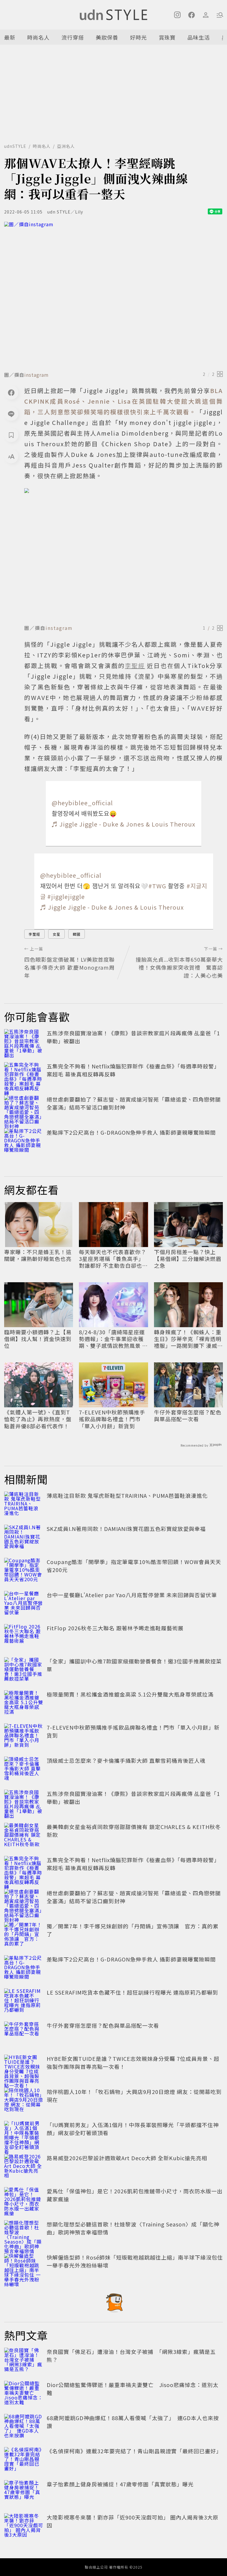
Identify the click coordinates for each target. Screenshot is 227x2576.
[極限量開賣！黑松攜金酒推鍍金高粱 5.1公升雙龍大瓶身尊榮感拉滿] (24, 1703)
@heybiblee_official (82, 803)
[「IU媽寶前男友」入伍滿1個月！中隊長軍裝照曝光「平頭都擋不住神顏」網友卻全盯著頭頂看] (24, 2134)
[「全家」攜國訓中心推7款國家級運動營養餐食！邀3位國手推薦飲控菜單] (24, 1670)
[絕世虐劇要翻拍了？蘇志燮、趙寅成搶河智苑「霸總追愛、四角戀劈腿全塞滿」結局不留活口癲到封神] (24, 1108)
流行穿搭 (73, 37)
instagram (37, 375)
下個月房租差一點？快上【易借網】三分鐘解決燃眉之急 (188, 1259)
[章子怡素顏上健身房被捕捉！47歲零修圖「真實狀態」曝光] (24, 2493)
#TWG (157, 886)
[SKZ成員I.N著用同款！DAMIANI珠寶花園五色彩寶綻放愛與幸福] (24, 1538)
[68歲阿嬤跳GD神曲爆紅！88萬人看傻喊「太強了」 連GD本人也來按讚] (24, 2427)
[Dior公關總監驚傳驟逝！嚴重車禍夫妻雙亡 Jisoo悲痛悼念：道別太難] (24, 2394)
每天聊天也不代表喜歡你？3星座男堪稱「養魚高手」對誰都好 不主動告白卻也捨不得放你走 (113, 1259)
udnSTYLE (15, 146)
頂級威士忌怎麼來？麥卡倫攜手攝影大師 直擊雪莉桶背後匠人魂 (126, 1760)
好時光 (138, 37)
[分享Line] (11, 414)
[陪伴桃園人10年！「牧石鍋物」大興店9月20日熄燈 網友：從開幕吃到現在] (24, 2101)
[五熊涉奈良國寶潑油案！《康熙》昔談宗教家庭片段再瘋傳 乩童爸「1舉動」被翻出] (24, 1042)
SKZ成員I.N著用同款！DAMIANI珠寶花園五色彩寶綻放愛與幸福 (126, 1529)
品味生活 (199, 37)
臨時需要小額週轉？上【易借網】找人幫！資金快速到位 (38, 1339)
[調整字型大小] (11, 456)
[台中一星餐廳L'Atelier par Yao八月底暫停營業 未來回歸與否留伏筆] (24, 1604)
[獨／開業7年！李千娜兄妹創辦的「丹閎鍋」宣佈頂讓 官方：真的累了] (24, 1935)
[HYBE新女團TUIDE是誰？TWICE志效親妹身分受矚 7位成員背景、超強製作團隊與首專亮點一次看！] (24, 2068)
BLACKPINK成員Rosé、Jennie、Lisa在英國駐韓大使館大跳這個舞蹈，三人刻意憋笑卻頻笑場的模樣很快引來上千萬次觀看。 (124, 401)
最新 (10, 37)
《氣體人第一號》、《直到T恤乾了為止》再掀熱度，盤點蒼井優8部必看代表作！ (38, 1419)
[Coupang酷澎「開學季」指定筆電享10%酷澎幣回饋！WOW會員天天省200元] (24, 1571)
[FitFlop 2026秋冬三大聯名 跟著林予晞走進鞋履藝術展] (24, 1637)
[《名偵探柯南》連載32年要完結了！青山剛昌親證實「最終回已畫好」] (24, 2460)
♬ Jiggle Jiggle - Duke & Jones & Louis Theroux (124, 824)
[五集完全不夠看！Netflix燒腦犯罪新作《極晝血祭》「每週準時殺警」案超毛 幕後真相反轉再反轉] (24, 1075)
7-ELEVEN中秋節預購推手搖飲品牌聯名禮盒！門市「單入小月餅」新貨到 (112, 1419)
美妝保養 (107, 37)
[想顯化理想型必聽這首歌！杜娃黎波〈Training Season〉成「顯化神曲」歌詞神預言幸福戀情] (24, 2233)
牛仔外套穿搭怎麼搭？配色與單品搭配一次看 (188, 1416)
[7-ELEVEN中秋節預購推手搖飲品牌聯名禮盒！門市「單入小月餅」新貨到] (24, 1736)
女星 (56, 934)
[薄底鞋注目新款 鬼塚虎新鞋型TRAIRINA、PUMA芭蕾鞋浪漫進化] (24, 1505)
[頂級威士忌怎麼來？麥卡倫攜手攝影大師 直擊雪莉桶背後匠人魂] (24, 1770)
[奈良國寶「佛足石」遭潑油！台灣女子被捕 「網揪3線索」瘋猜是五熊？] (24, 2361)
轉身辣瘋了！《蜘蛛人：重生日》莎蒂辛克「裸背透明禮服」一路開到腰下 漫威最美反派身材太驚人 (188, 1339)
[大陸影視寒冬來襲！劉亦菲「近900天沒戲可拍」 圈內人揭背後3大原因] (24, 2526)
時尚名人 (38, 37)
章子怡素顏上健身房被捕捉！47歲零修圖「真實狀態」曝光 (120, 2484)
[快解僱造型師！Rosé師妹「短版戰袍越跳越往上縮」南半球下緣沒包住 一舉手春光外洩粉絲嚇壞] (24, 2266)
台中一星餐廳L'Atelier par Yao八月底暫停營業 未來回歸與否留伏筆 (132, 1595)
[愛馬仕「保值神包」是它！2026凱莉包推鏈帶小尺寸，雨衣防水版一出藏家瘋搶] (24, 2200)
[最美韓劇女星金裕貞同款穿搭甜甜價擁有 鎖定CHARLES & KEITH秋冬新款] (24, 1836)
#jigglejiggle (66, 896)
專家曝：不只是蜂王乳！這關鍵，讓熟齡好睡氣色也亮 (38, 1255)
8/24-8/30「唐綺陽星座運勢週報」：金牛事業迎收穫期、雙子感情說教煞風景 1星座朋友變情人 (112, 1339)
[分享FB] (11, 392)
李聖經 (34, 934)
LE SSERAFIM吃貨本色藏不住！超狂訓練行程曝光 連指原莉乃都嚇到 (132, 1992)
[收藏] (11, 435)
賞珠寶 (167, 37)
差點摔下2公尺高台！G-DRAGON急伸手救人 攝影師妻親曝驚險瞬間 (131, 1132)
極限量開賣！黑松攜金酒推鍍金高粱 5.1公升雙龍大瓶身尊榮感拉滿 (130, 1694)
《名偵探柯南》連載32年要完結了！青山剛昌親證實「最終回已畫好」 (134, 2451)
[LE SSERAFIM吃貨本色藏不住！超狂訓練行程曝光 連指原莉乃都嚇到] (24, 2001)
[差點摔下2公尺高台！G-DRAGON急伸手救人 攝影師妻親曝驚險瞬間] (24, 1141)
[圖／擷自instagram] (113, 295)
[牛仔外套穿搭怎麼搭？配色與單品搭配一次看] (24, 2035)
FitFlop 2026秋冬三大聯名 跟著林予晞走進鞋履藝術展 (115, 1628)
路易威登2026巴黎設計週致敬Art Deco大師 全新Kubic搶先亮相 (127, 2158)
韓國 (77, 934)
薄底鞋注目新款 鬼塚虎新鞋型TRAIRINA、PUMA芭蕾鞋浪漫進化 (127, 1495)
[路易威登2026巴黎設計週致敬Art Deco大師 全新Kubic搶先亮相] (24, 2167)
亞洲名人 (66, 146)
